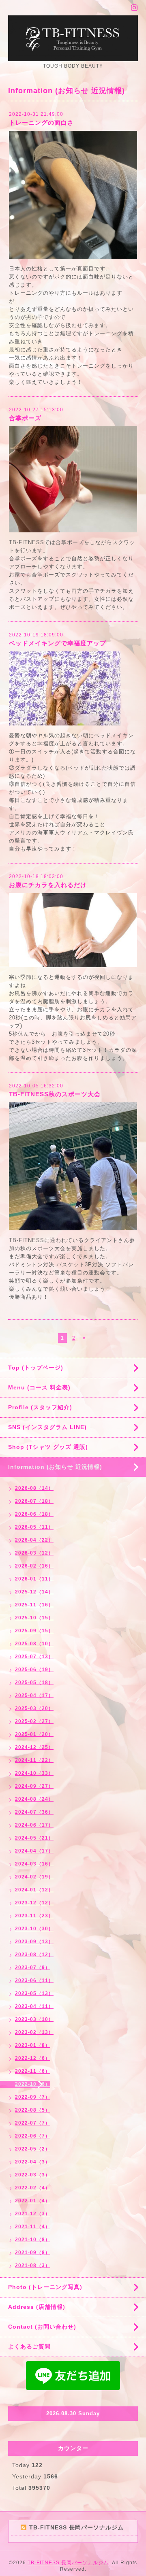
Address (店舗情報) (37, 2307)
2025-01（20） (34, 1734)
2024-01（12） (34, 1890)
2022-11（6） (33, 2071)
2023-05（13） (34, 1993)
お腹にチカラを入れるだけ (48, 885)
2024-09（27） (34, 1786)
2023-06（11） (34, 1980)
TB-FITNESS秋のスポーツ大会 (55, 1094)
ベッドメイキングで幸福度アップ (58, 643)
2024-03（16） (34, 1864)
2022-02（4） (33, 2188)
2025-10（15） (34, 1618)
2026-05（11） (34, 1527)
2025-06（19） (34, 1670)
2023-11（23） (34, 1916)
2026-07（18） (34, 1501)
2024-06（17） (34, 1825)
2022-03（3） (33, 2175)
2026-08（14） (34, 1488)
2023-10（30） (34, 1929)
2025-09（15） (34, 1631)
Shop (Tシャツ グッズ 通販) (48, 1447)
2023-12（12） (34, 1903)
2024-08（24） (34, 1799)
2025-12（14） (34, 1592)
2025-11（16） (34, 1605)
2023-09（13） (34, 1942)
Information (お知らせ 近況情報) (55, 1467)
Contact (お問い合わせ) (42, 2327)
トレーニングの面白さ (41, 122)
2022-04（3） (33, 2162)
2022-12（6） (33, 2058)
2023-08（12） (34, 1955)
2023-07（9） (33, 1968)
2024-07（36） (34, 1812)
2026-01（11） (34, 1579)
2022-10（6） (33, 2084)
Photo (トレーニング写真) (45, 2287)
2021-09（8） (33, 2253)
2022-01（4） (33, 2201)
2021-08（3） (33, 2265)
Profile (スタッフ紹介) (40, 1407)
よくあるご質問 (29, 2346)
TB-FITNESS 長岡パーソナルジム (68, 2563)
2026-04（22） (34, 1540)
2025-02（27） (34, 1721)
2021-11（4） (33, 2227)
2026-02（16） (34, 1566)
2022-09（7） (33, 2097)
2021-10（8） (33, 2240)
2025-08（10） (34, 1644)
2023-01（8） (33, 2045)
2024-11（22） (34, 1760)
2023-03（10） (34, 2019)
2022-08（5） (33, 2110)
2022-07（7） (33, 2123)
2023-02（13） (34, 2032)
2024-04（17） (34, 1851)
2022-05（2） (33, 2149)
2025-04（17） (34, 1695)
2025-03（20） (34, 1708)
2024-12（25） (34, 1747)
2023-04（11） (34, 2006)
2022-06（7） (33, 2136)
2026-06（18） (34, 1514)
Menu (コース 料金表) (39, 1387)
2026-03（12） (34, 1553)
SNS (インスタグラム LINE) (47, 1427)
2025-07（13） (34, 1657)
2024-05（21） (34, 1838)
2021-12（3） (33, 2214)
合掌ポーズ (25, 418)
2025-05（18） (34, 1683)
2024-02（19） (34, 1877)
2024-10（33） (34, 1773)
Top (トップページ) (36, 1368)
